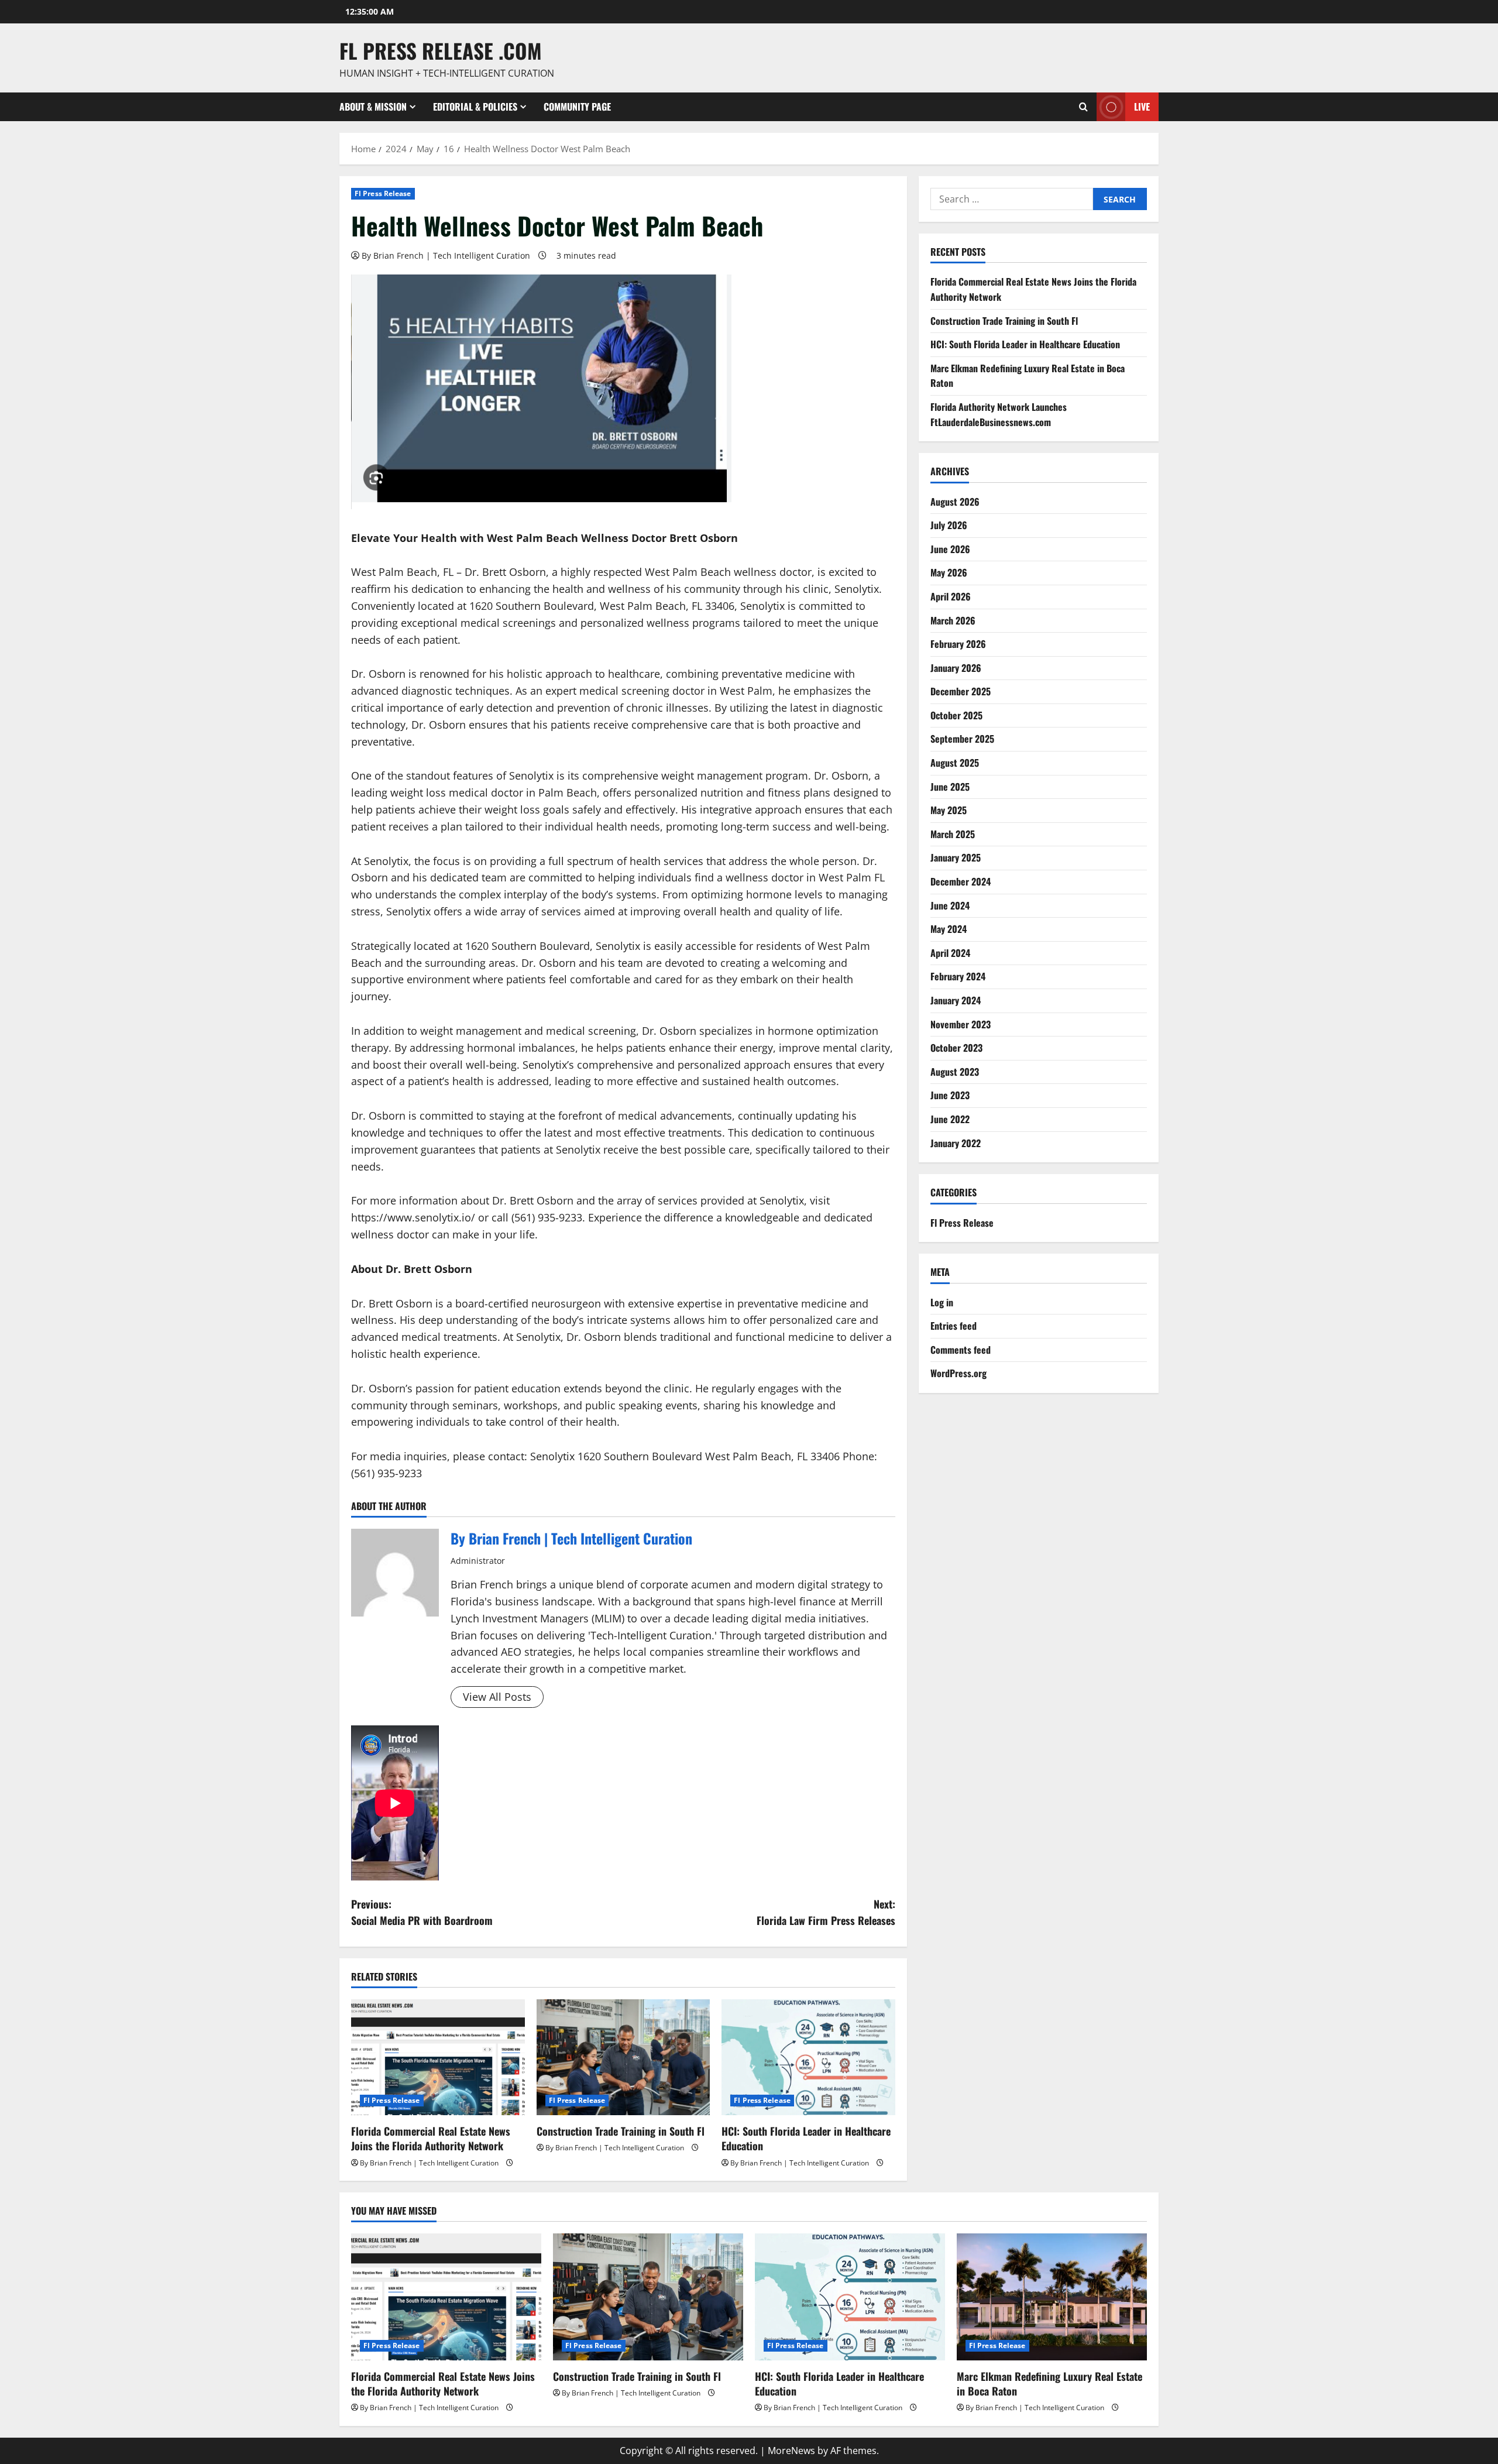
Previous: (422, 1912)
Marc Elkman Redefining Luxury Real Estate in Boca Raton (1049, 2384)
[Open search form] (1083, 107)
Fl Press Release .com (441, 50)
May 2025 (949, 810)
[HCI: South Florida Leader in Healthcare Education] (808, 2057)
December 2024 (961, 881)
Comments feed (961, 1350)
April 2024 (950, 953)
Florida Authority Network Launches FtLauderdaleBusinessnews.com (999, 414)
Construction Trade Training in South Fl (621, 2131)
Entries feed (954, 1326)
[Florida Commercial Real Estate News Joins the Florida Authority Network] (438, 2057)
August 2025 (955, 763)
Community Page (577, 107)
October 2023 (956, 1048)
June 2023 (950, 1095)
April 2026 (951, 596)
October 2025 (956, 715)
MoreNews (791, 2451)
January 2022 (956, 1143)
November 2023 (961, 1024)
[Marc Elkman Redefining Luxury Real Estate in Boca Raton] (1052, 2297)
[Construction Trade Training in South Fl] (623, 2057)
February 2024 (958, 977)
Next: (826, 1912)
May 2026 (949, 572)
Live (1142, 107)
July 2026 (949, 525)
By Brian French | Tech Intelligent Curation (446, 255)
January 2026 (956, 668)
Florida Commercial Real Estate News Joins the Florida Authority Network (431, 2138)
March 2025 (953, 834)
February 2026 (958, 644)
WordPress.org (958, 1373)
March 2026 (953, 620)
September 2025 (962, 739)
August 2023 (955, 1072)
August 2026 (955, 502)
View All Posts (497, 1697)
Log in (942, 1302)
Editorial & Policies (475, 107)
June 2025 (950, 787)
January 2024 (956, 1000)
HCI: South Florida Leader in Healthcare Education (806, 2138)
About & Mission (373, 107)
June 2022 (950, 1119)
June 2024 (950, 905)
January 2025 (956, 858)
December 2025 (961, 691)
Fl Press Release (383, 193)
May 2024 (949, 929)
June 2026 (950, 549)
